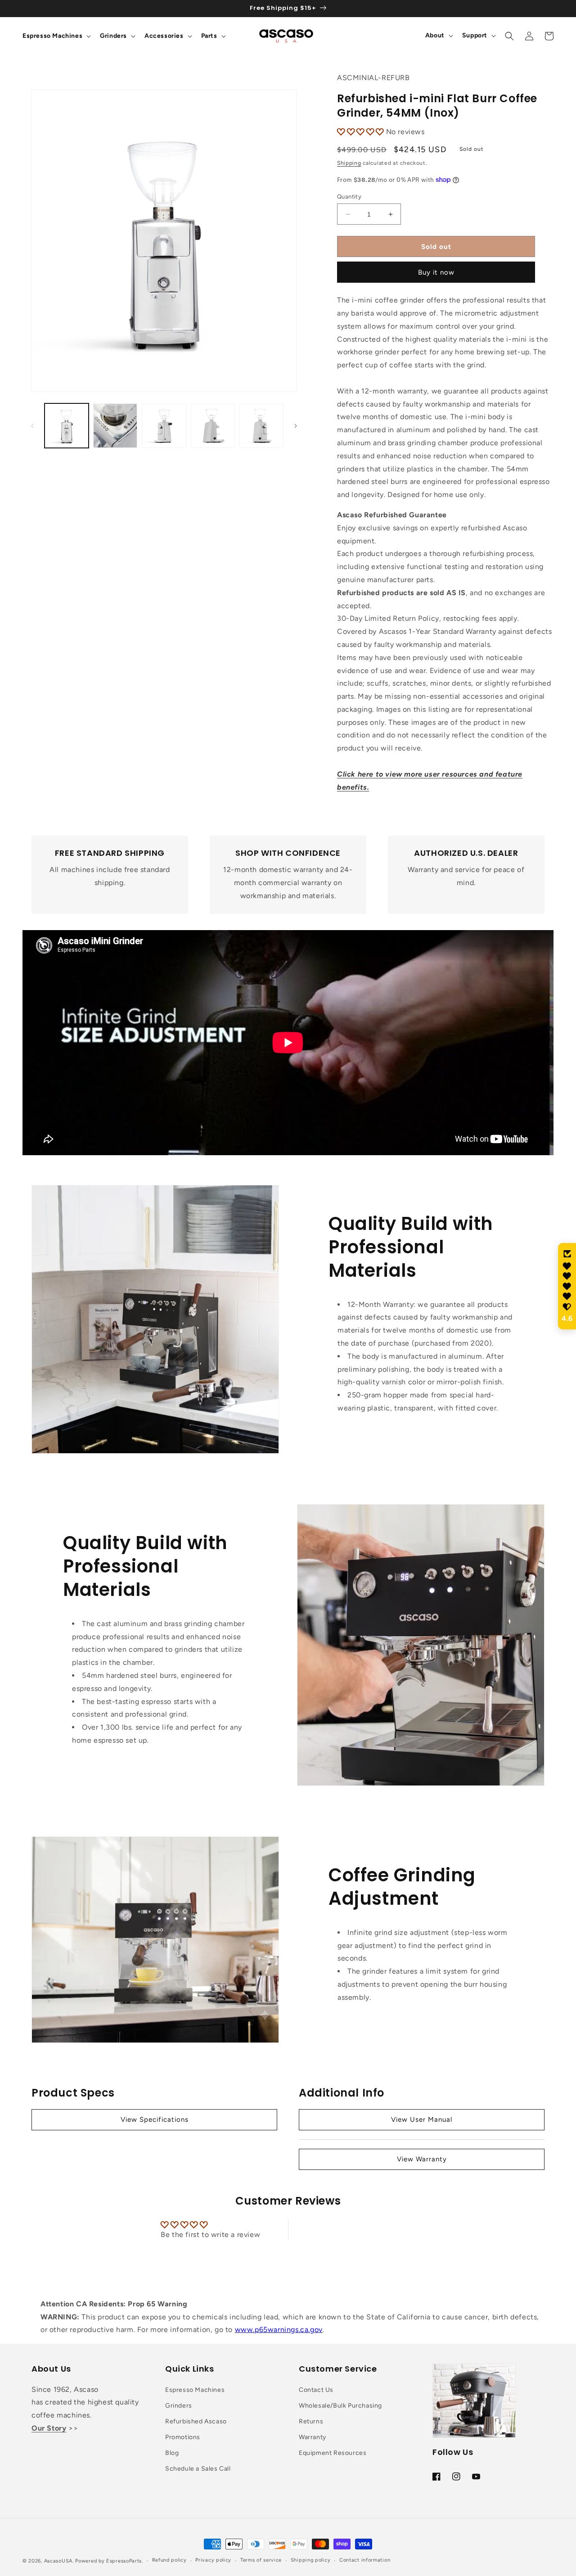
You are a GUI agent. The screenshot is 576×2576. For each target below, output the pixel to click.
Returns (311, 2421)
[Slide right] (296, 426)
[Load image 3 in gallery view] (164, 425)
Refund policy (169, 2560)
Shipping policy (311, 2560)
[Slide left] (32, 426)
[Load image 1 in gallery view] (67, 425)
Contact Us (316, 2390)
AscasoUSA (58, 2561)
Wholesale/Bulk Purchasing (340, 2406)
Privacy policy (213, 2560)
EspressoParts (124, 2561)
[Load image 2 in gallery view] (115, 425)
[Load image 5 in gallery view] (261, 425)
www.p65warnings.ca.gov (279, 2330)
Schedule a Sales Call (198, 2469)
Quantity (349, 197)
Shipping (349, 163)
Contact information (365, 2560)
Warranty (313, 2437)
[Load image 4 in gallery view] (213, 425)
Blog (172, 2453)
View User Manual (422, 2120)
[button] (56, 36)
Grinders (179, 2406)
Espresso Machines (195, 2390)
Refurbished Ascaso (196, 2421)
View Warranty (422, 2159)
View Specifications (155, 2120)
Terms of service (261, 2560)
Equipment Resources (333, 2453)
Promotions (183, 2437)
